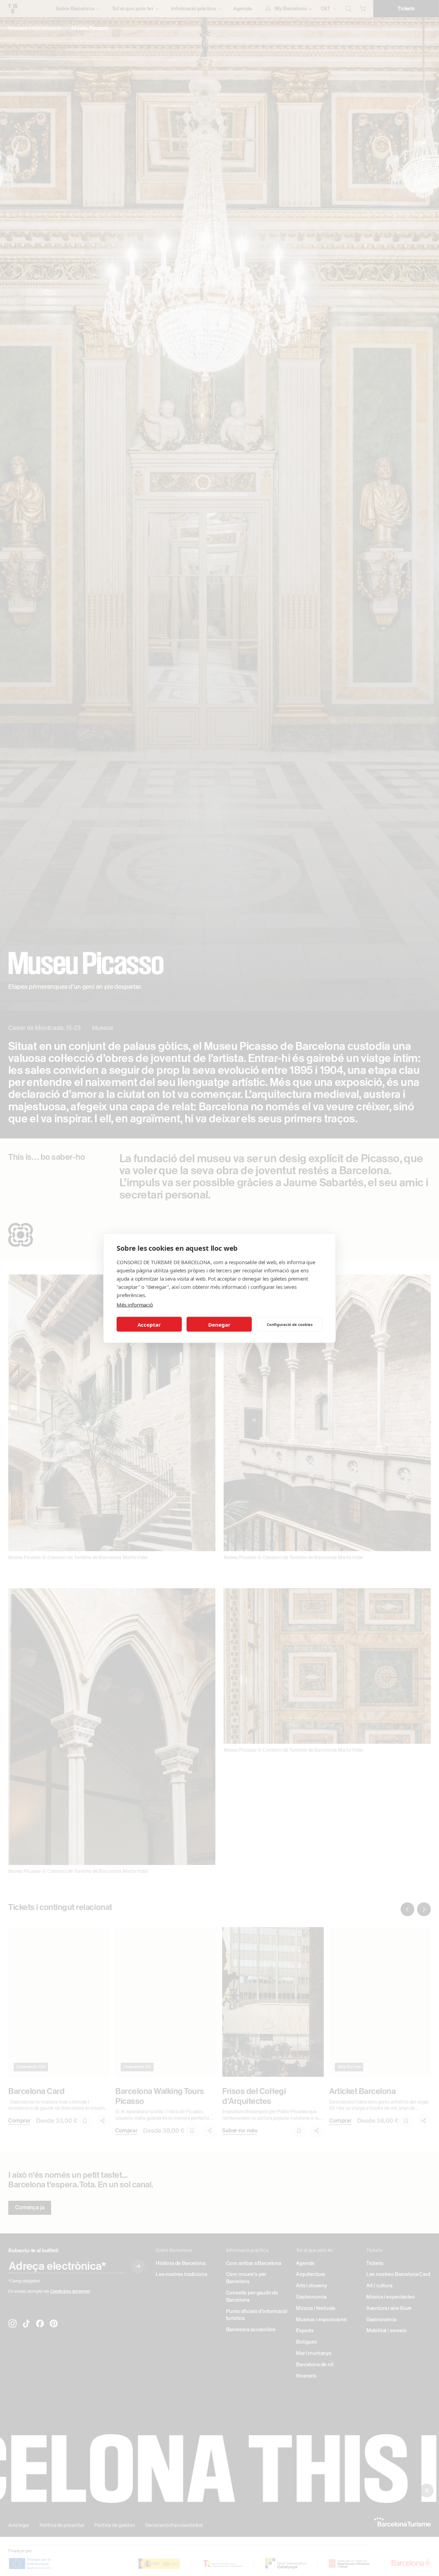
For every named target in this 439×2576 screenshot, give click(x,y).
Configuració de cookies (290, 1324)
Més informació (135, 1304)
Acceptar (149, 1324)
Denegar (219, 1324)
